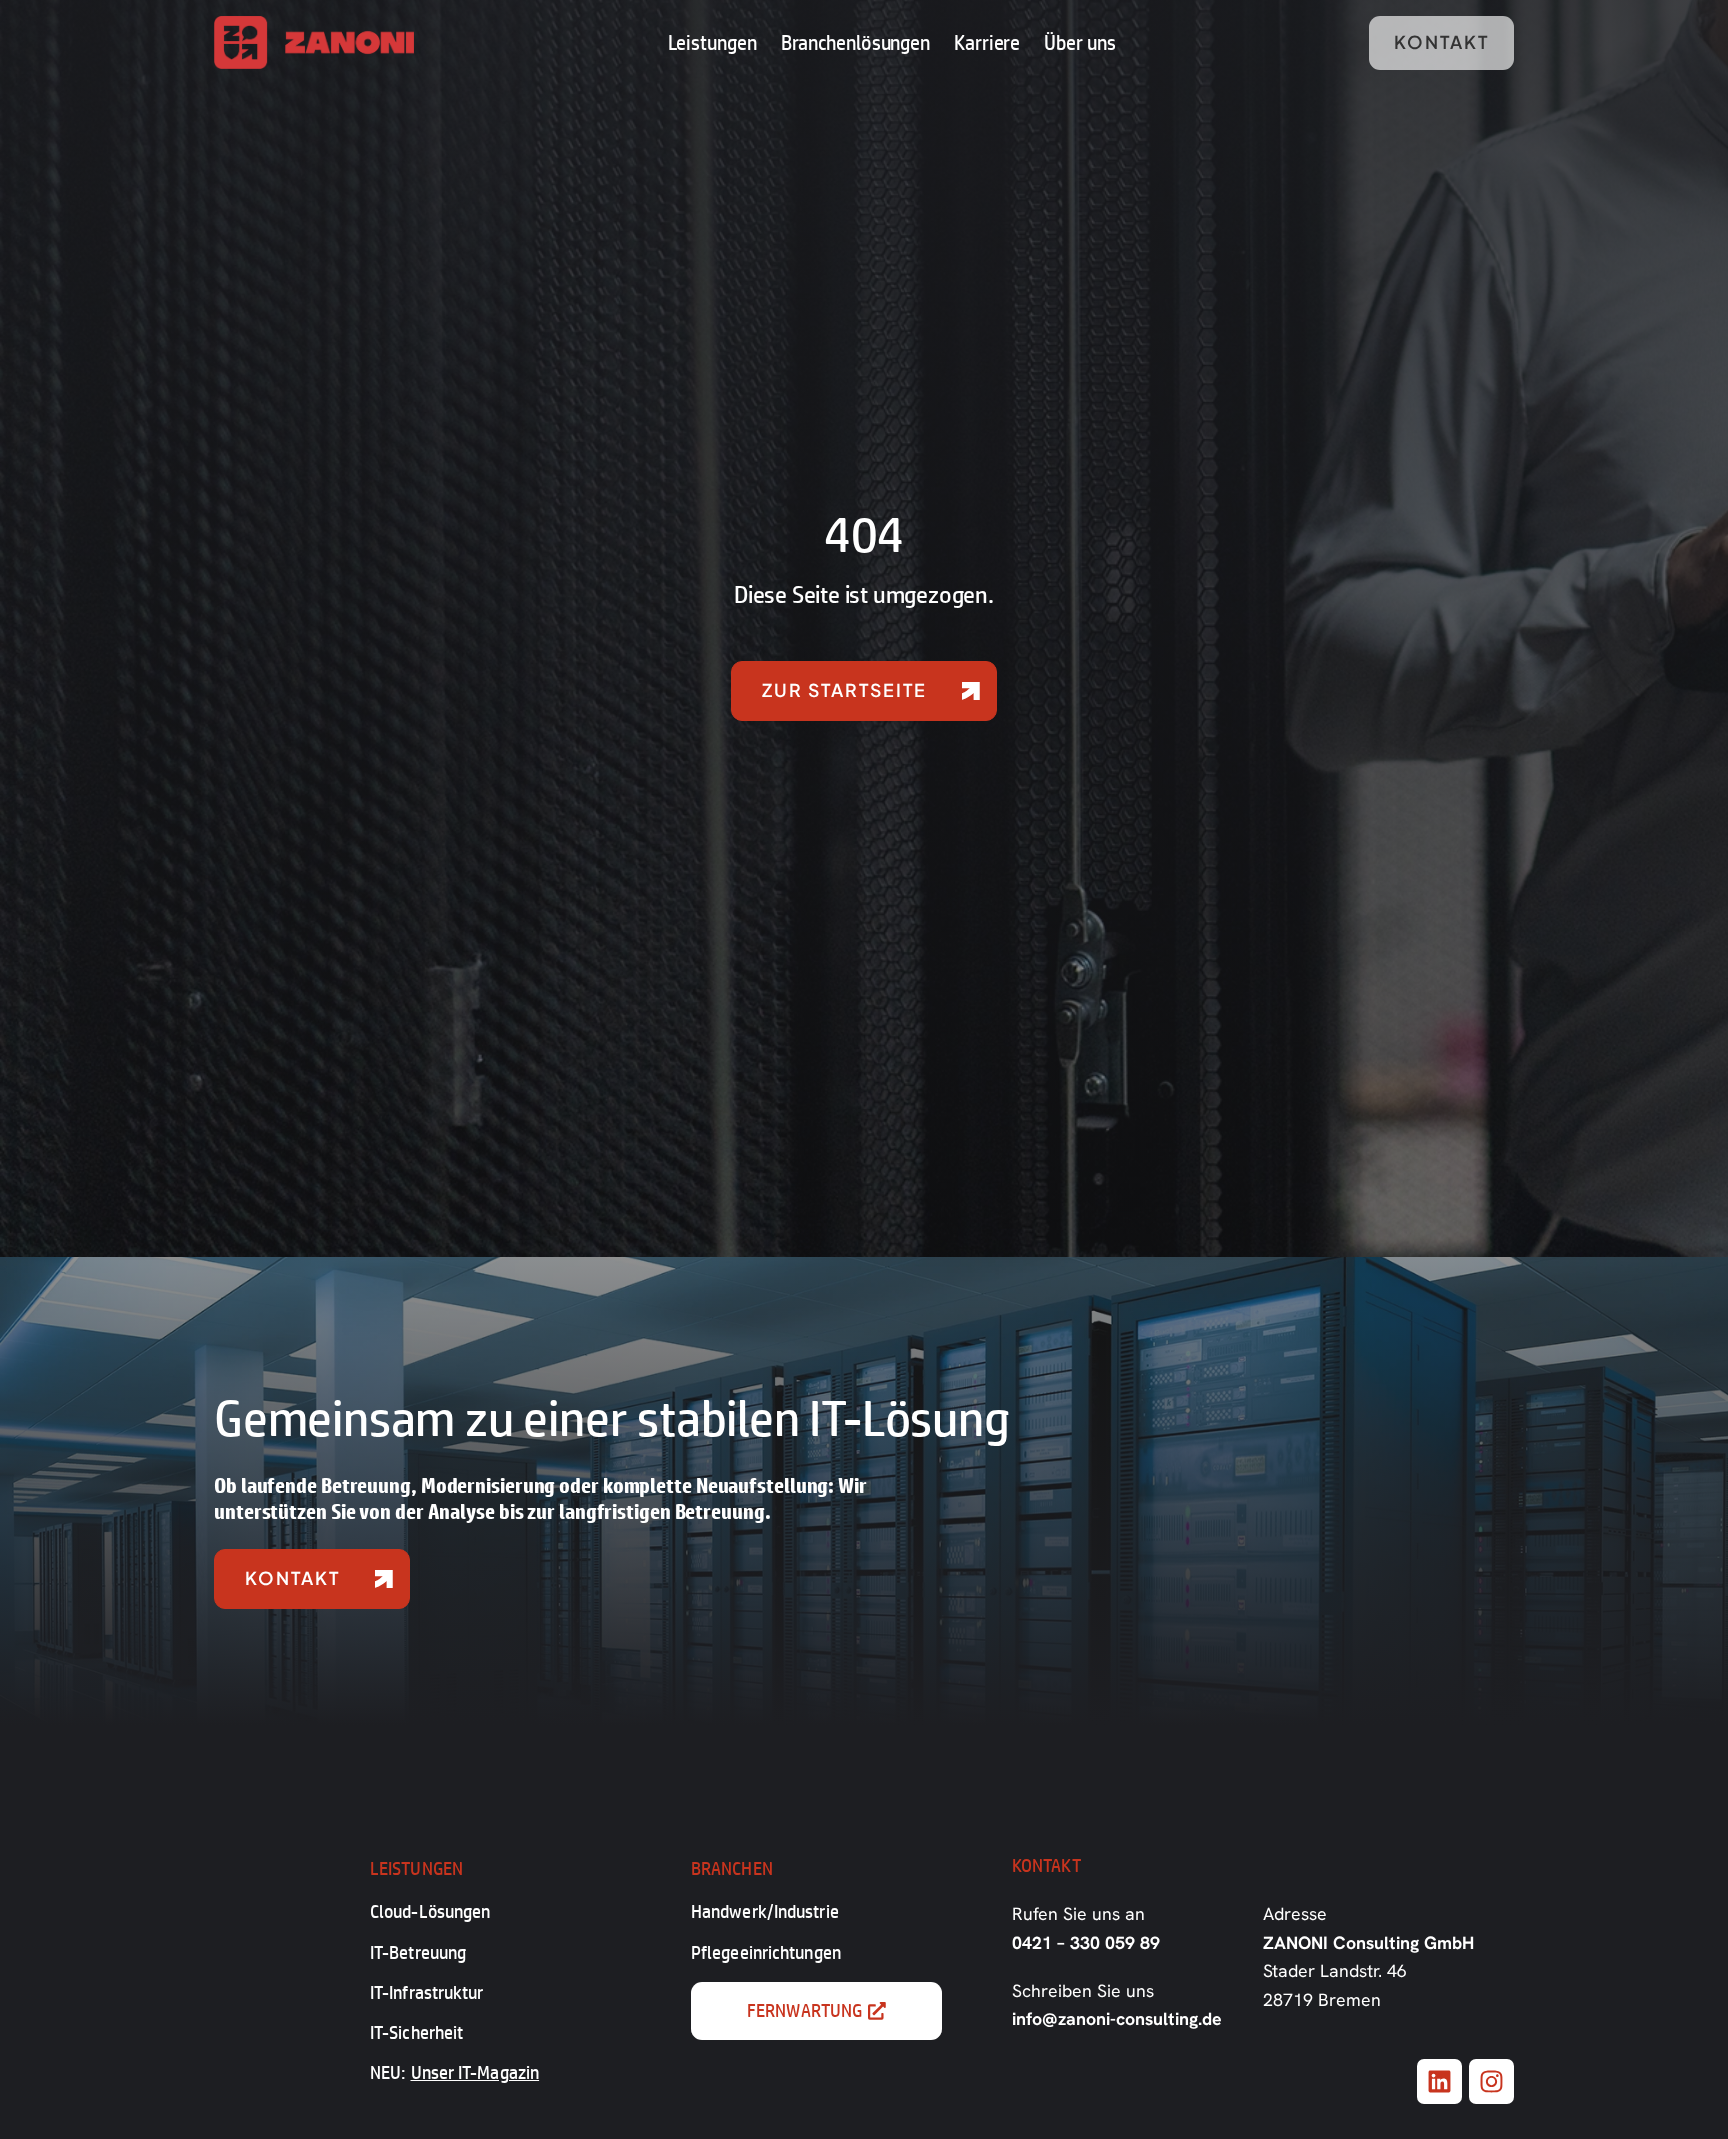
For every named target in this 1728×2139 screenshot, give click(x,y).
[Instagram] (1491, 2081)
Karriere (987, 42)
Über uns (1079, 42)
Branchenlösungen (855, 42)
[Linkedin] (1439, 2081)
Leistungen (712, 42)
